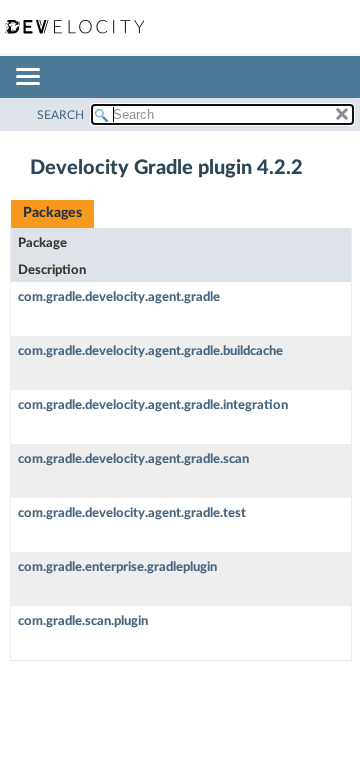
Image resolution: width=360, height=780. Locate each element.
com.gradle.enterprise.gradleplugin (117, 567)
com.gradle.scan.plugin (83, 621)
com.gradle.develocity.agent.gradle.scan (133, 459)
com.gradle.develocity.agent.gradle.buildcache (150, 351)
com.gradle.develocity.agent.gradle (119, 297)
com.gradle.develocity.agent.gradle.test (132, 513)
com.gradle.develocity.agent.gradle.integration (153, 405)
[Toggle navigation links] (27, 78)
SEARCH (60, 115)
